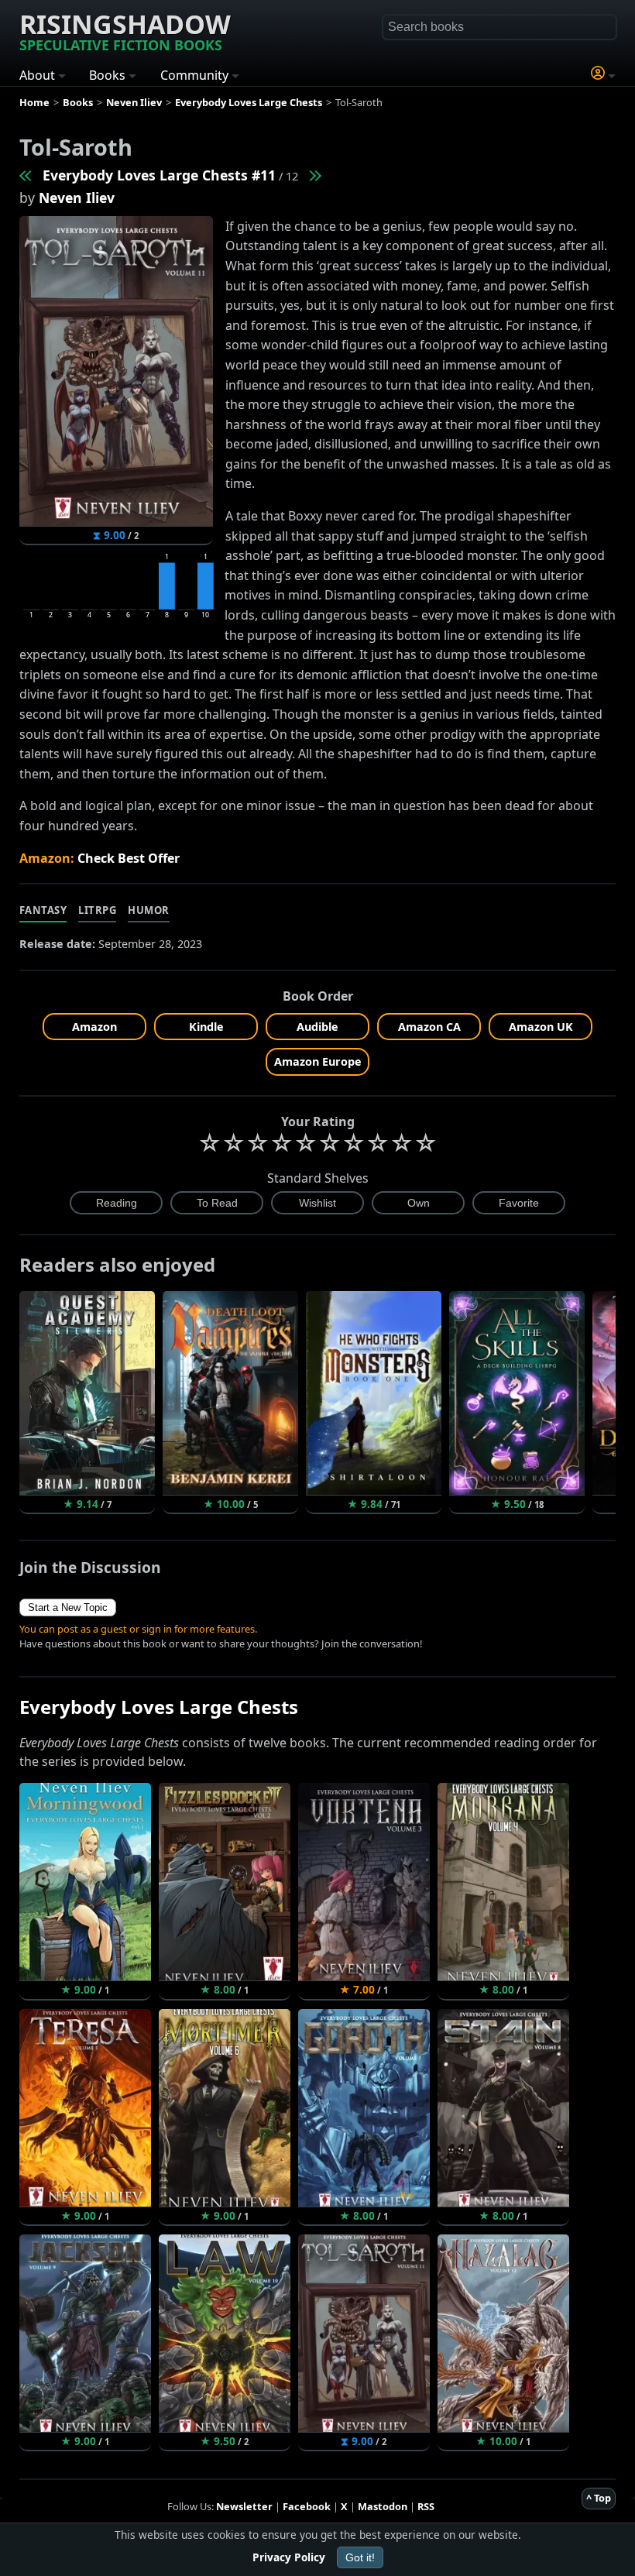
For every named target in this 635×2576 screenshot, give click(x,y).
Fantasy (43, 910)
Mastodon (383, 2506)
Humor (149, 910)
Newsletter (244, 2506)
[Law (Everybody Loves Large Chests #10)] (26, 175)
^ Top (599, 2498)
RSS (426, 2506)
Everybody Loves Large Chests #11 (159, 175)
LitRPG (97, 910)
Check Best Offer (129, 858)
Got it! (360, 2557)
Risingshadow (125, 30)
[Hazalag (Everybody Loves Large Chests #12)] (314, 175)
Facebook (307, 2506)
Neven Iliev (77, 197)
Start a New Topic (68, 1607)
